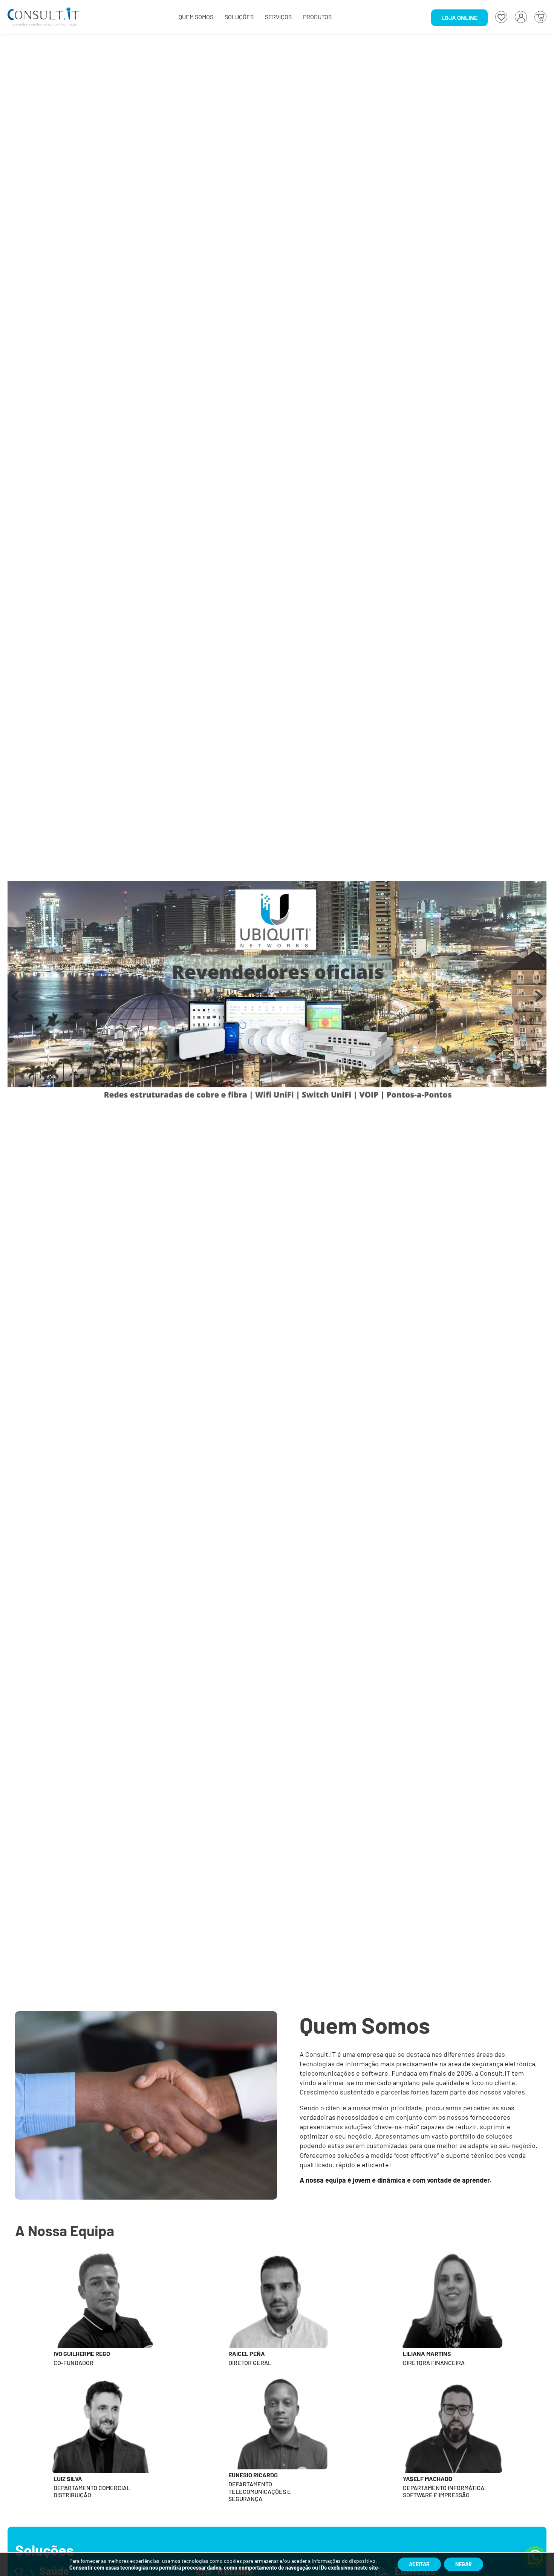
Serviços (278, 17)
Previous (15, 1000)
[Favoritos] (501, 17)
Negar (464, 2564)
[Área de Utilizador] (521, 17)
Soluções (239, 17)
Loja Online (459, 18)
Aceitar (419, 2564)
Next (539, 1000)
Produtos (317, 17)
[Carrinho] (540, 17)
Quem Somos (196, 17)
